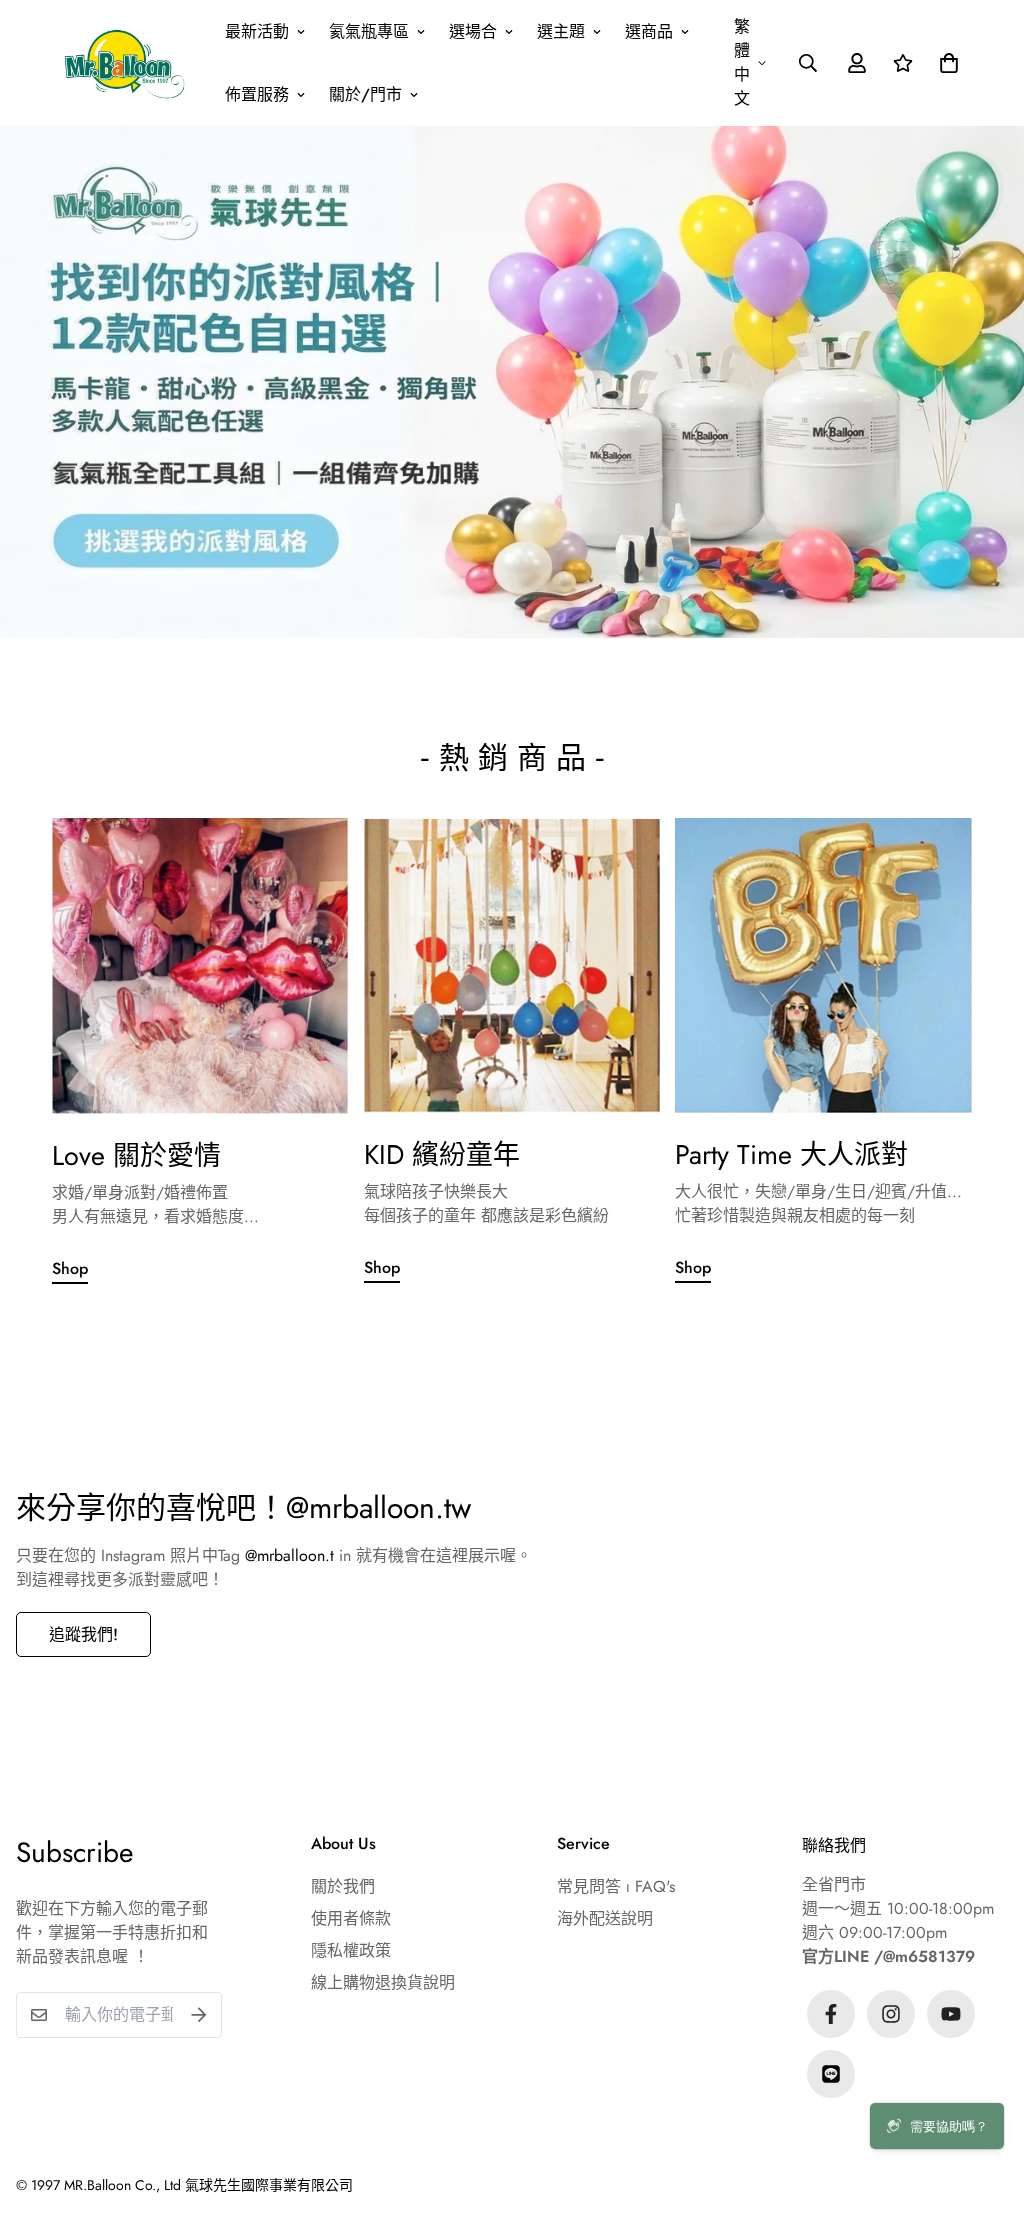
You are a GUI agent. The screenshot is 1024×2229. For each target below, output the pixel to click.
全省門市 (834, 1884)
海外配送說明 (605, 1918)
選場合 (473, 31)
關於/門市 (365, 94)
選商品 (649, 31)
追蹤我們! (83, 1634)
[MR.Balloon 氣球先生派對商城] (124, 62)
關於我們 (343, 1886)
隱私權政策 (351, 1950)
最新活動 (257, 31)
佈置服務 (257, 94)
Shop (70, 1268)
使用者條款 (351, 1918)
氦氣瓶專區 (369, 31)
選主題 (561, 31)
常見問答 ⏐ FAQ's (616, 1886)
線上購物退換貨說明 (383, 1982)
